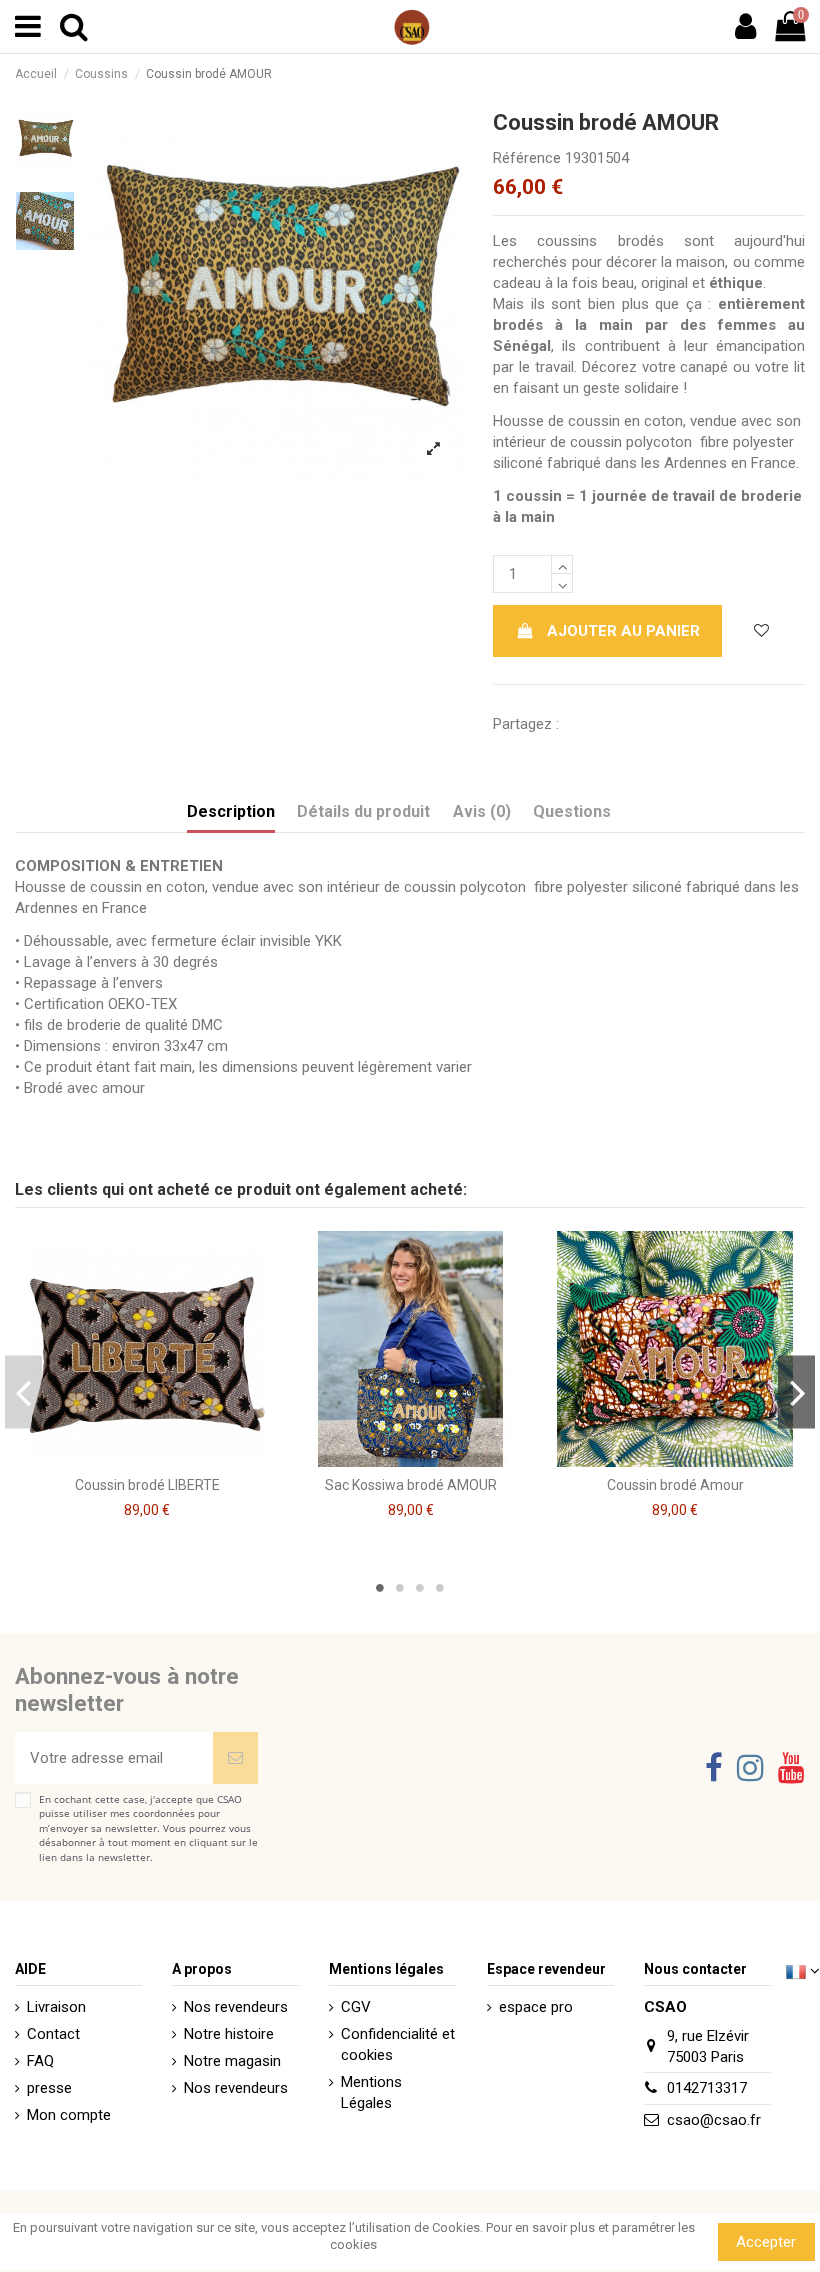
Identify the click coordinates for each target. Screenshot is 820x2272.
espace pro (536, 2007)
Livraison (56, 2007)
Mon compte (69, 2115)
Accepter (766, 2242)
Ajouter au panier (623, 631)
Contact (53, 2034)
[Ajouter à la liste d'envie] (132, 1459)
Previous (23, 1392)
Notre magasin (232, 2061)
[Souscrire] (235, 1758)
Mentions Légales (371, 2092)
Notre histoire (229, 2034)
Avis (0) (482, 811)
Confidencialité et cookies (398, 2044)
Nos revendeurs (236, 2007)
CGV (356, 2007)
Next (796, 1392)
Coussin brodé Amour (675, 1485)
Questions (572, 811)
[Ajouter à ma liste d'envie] (761, 631)
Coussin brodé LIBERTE (147, 1485)
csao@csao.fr (714, 2120)
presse (49, 2088)
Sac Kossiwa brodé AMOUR (411, 1485)
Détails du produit (363, 811)
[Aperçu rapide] (162, 1459)
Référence (527, 158)
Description (231, 811)
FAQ (40, 2061)
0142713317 (707, 2088)
